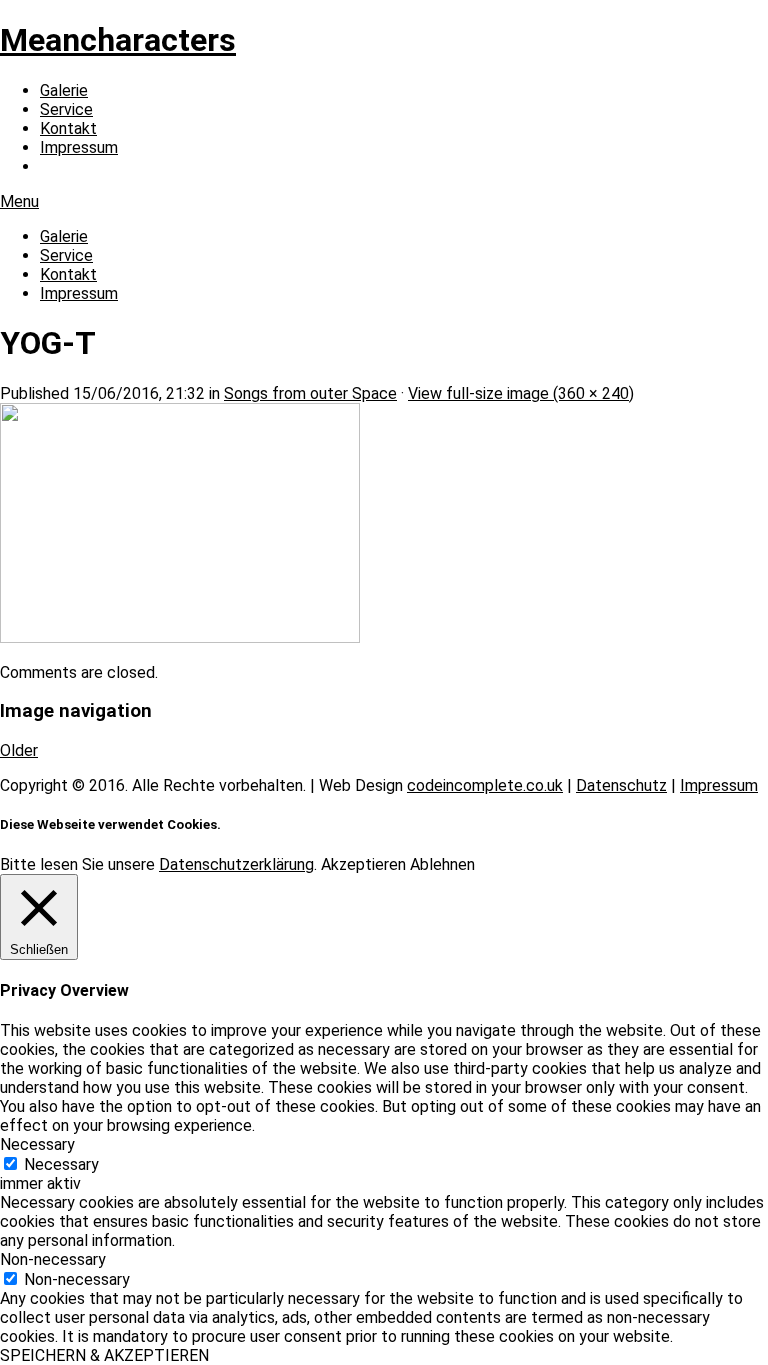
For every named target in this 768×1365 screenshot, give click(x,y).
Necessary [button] (37, 1144)
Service (66, 109)
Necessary (61, 1164)
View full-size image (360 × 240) (521, 393)
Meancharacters (118, 40)
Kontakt (68, 128)
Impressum (79, 147)
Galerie (64, 90)
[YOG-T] (180, 637)
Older (19, 750)
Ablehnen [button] (442, 864)
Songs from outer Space (310, 393)
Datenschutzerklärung (236, 864)
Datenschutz (621, 785)
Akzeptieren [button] (363, 864)
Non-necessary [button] (53, 1259)
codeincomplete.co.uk (485, 785)
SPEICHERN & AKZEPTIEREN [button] (104, 1355)
